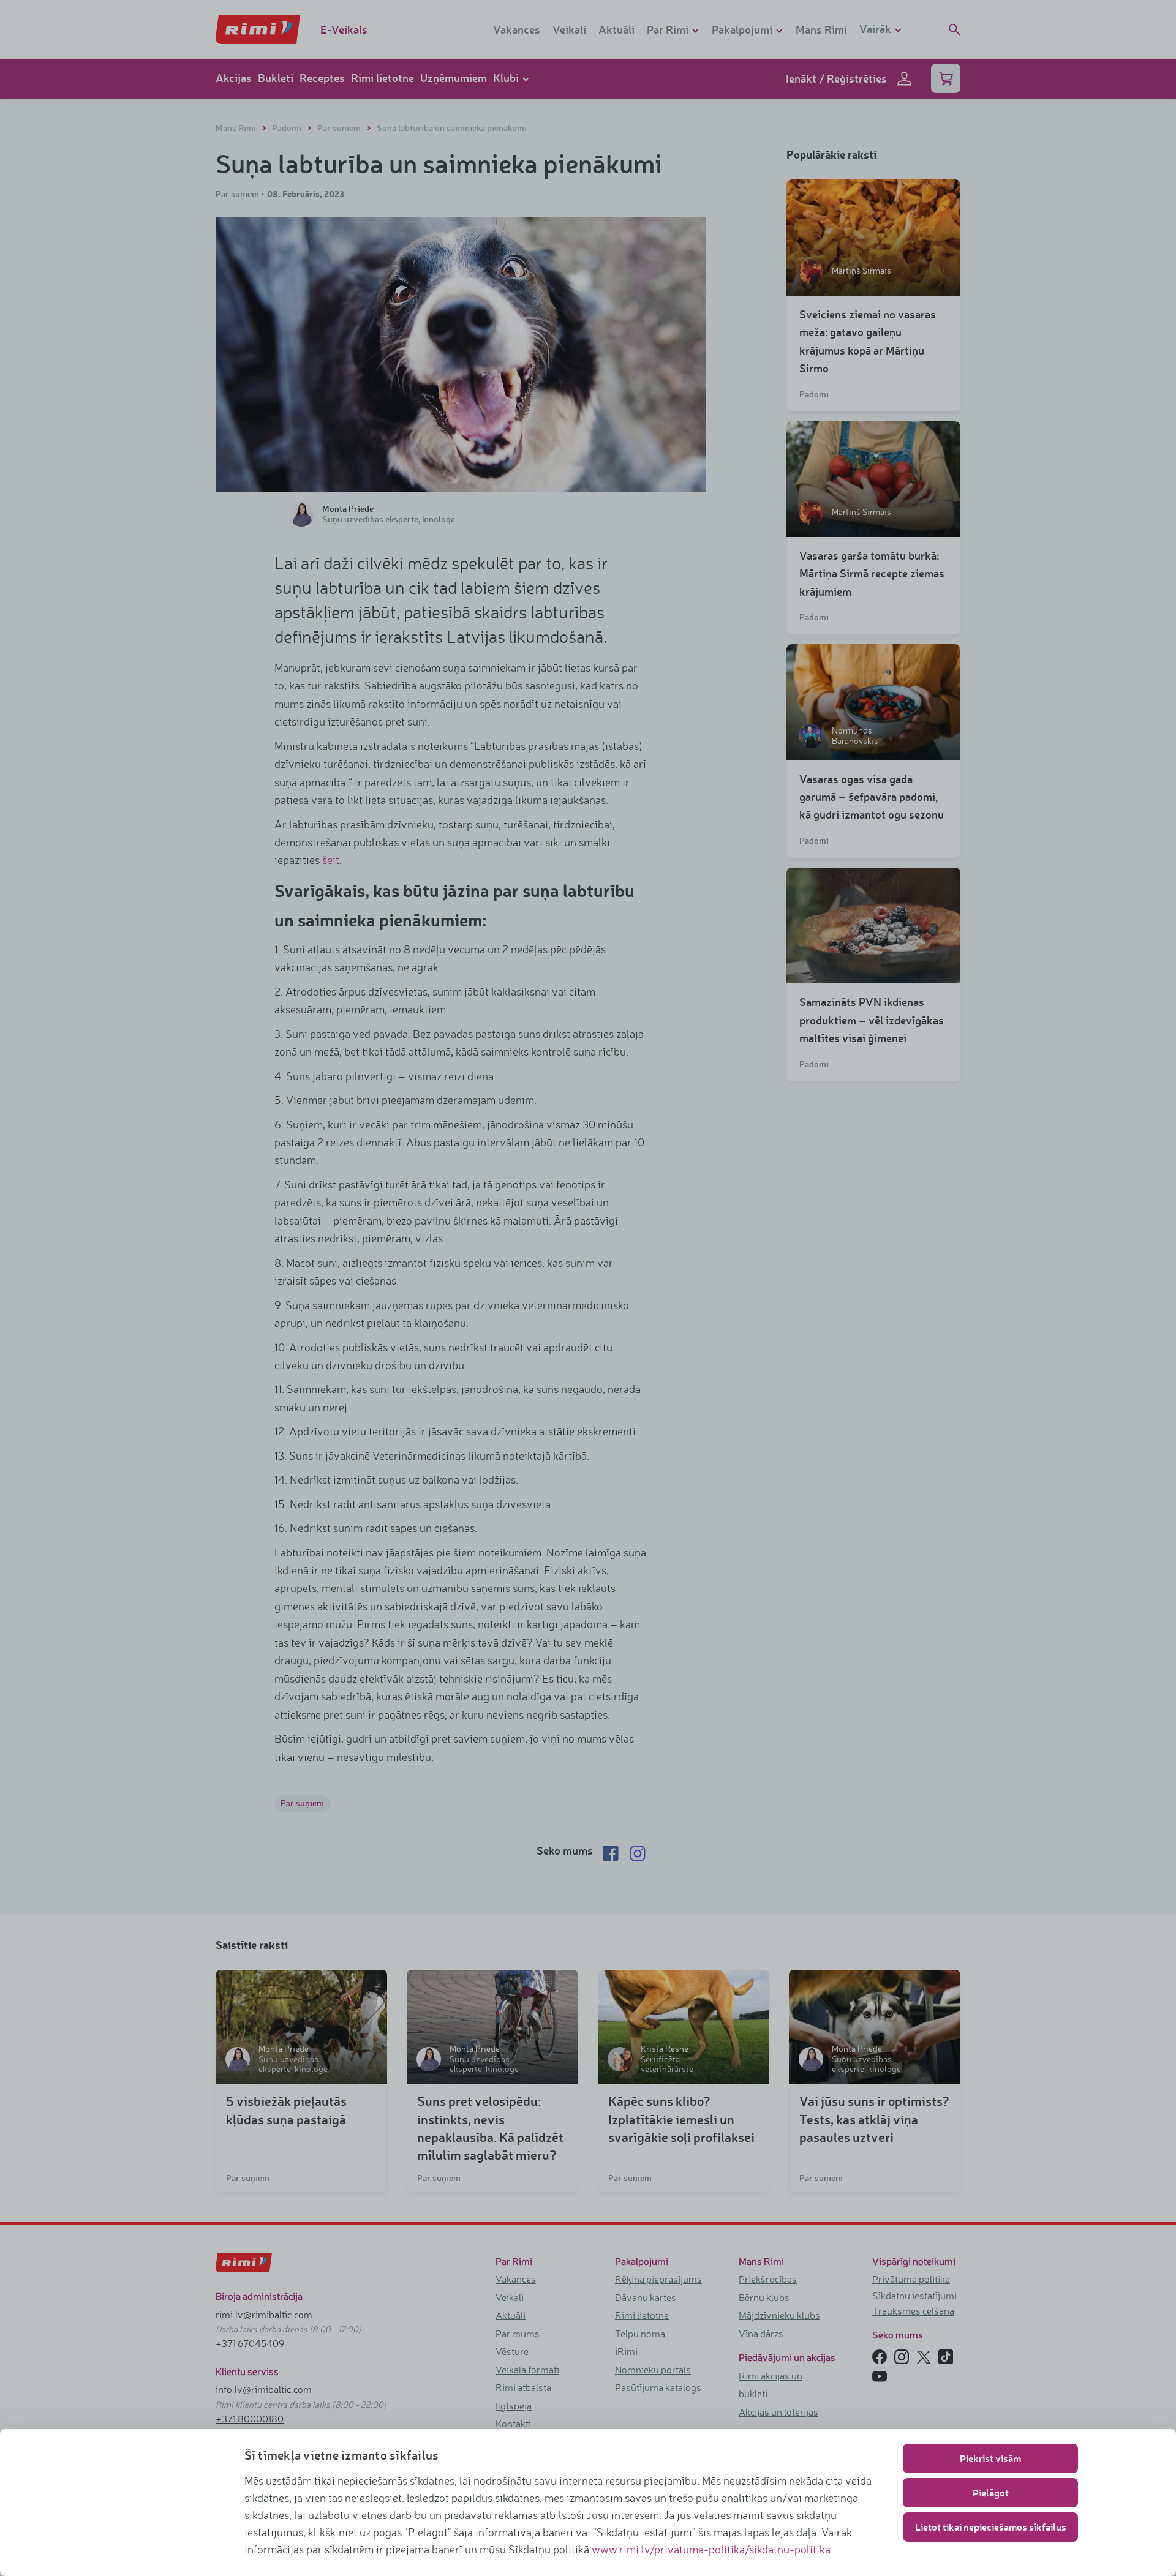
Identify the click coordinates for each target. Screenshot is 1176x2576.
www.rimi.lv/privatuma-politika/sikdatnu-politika (711, 2549)
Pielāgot (991, 2492)
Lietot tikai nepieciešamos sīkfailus (991, 2527)
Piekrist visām (990, 2458)
